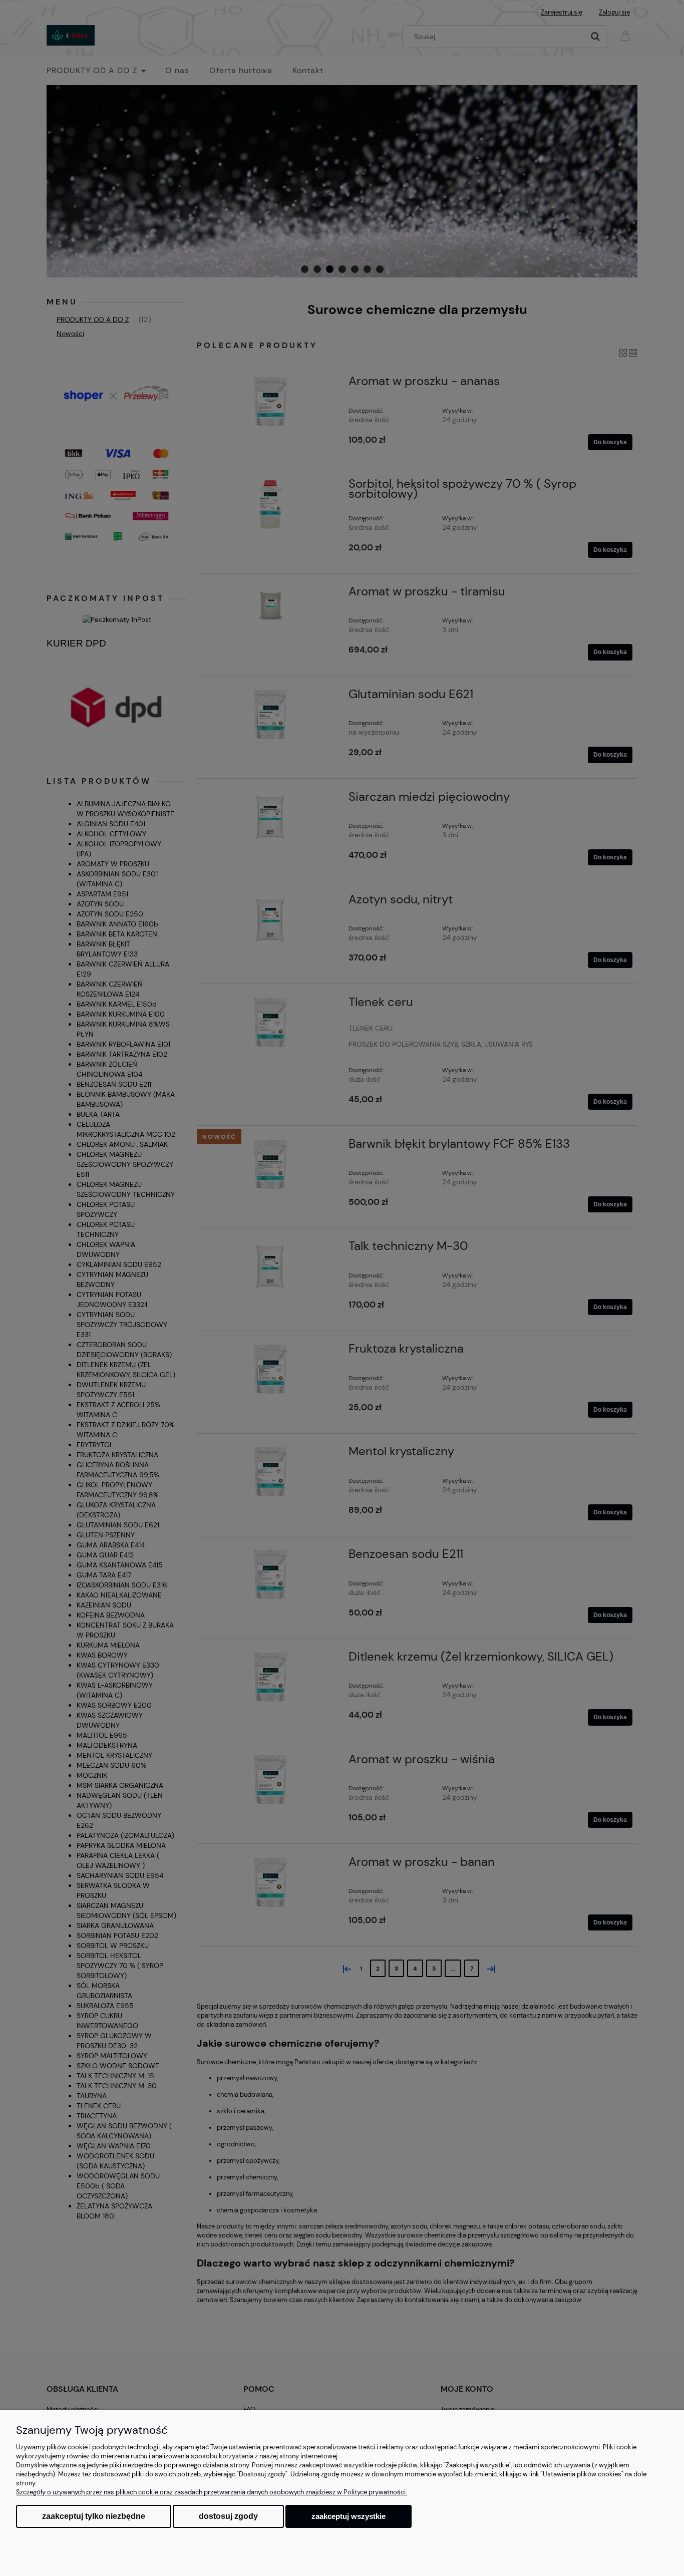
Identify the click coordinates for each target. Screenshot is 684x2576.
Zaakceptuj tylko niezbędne (94, 2516)
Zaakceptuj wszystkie (349, 2516)
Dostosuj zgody (228, 2516)
